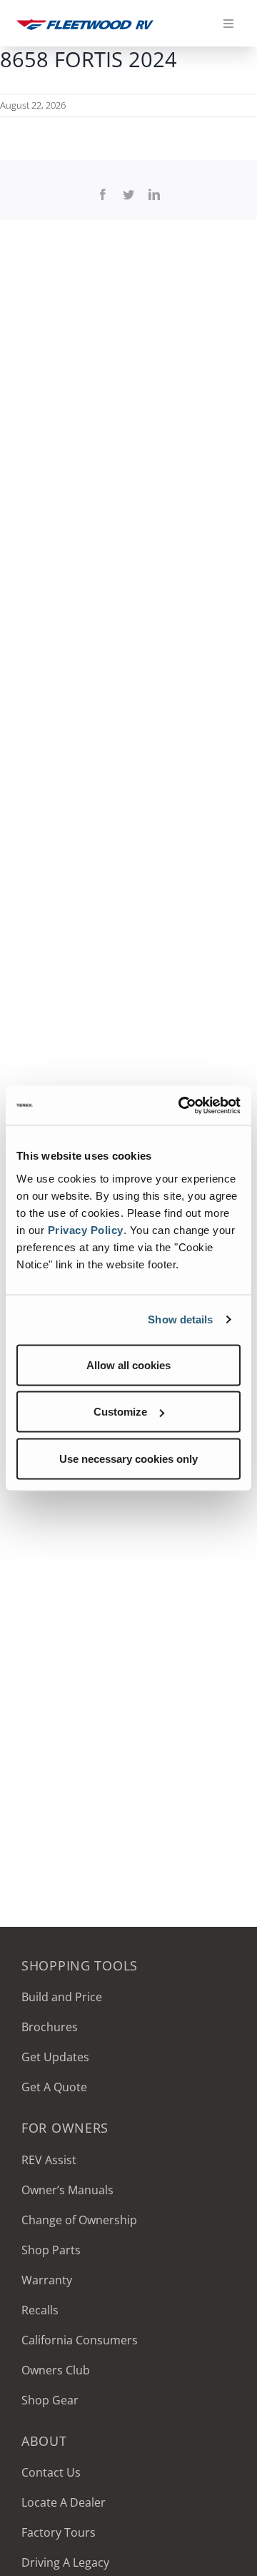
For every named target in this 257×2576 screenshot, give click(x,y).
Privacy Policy (86, 1229)
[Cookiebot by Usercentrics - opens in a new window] (181, 1105)
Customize (120, 1412)
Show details (180, 1319)
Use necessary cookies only (128, 1458)
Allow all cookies (128, 1365)
